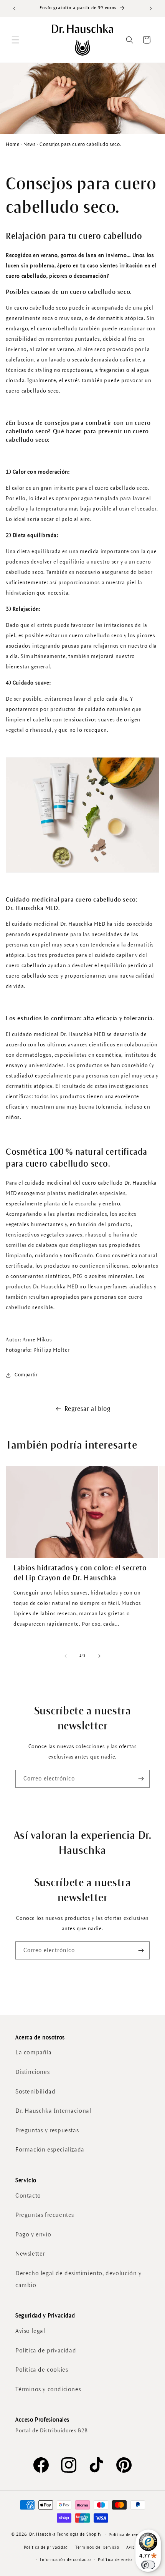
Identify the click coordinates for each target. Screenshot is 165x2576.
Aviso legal (30, 2331)
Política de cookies (42, 2370)
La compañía (34, 2052)
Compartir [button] (26, 1375)
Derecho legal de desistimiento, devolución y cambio (78, 2279)
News (29, 144)
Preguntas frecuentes (45, 2215)
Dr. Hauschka (42, 2534)
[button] (15, 40)
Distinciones (32, 2072)
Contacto (28, 2196)
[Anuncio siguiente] (151, 8)
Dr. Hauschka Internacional (53, 2111)
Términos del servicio (97, 2547)
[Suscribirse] (141, 1779)
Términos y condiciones (48, 2389)
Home (12, 144)
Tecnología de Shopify (79, 2534)
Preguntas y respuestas (47, 2130)
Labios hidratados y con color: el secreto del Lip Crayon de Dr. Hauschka (80, 1573)
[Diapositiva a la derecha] (99, 1656)
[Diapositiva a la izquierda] (66, 1656)
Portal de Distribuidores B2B (52, 2431)
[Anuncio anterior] (14, 8)
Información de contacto (65, 2559)
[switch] (148, 2565)
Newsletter (30, 2254)
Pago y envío (33, 2234)
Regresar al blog (87, 1409)
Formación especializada (50, 2149)
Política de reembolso (131, 2535)
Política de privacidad (46, 2350)
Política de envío (115, 2559)
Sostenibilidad (35, 2091)
